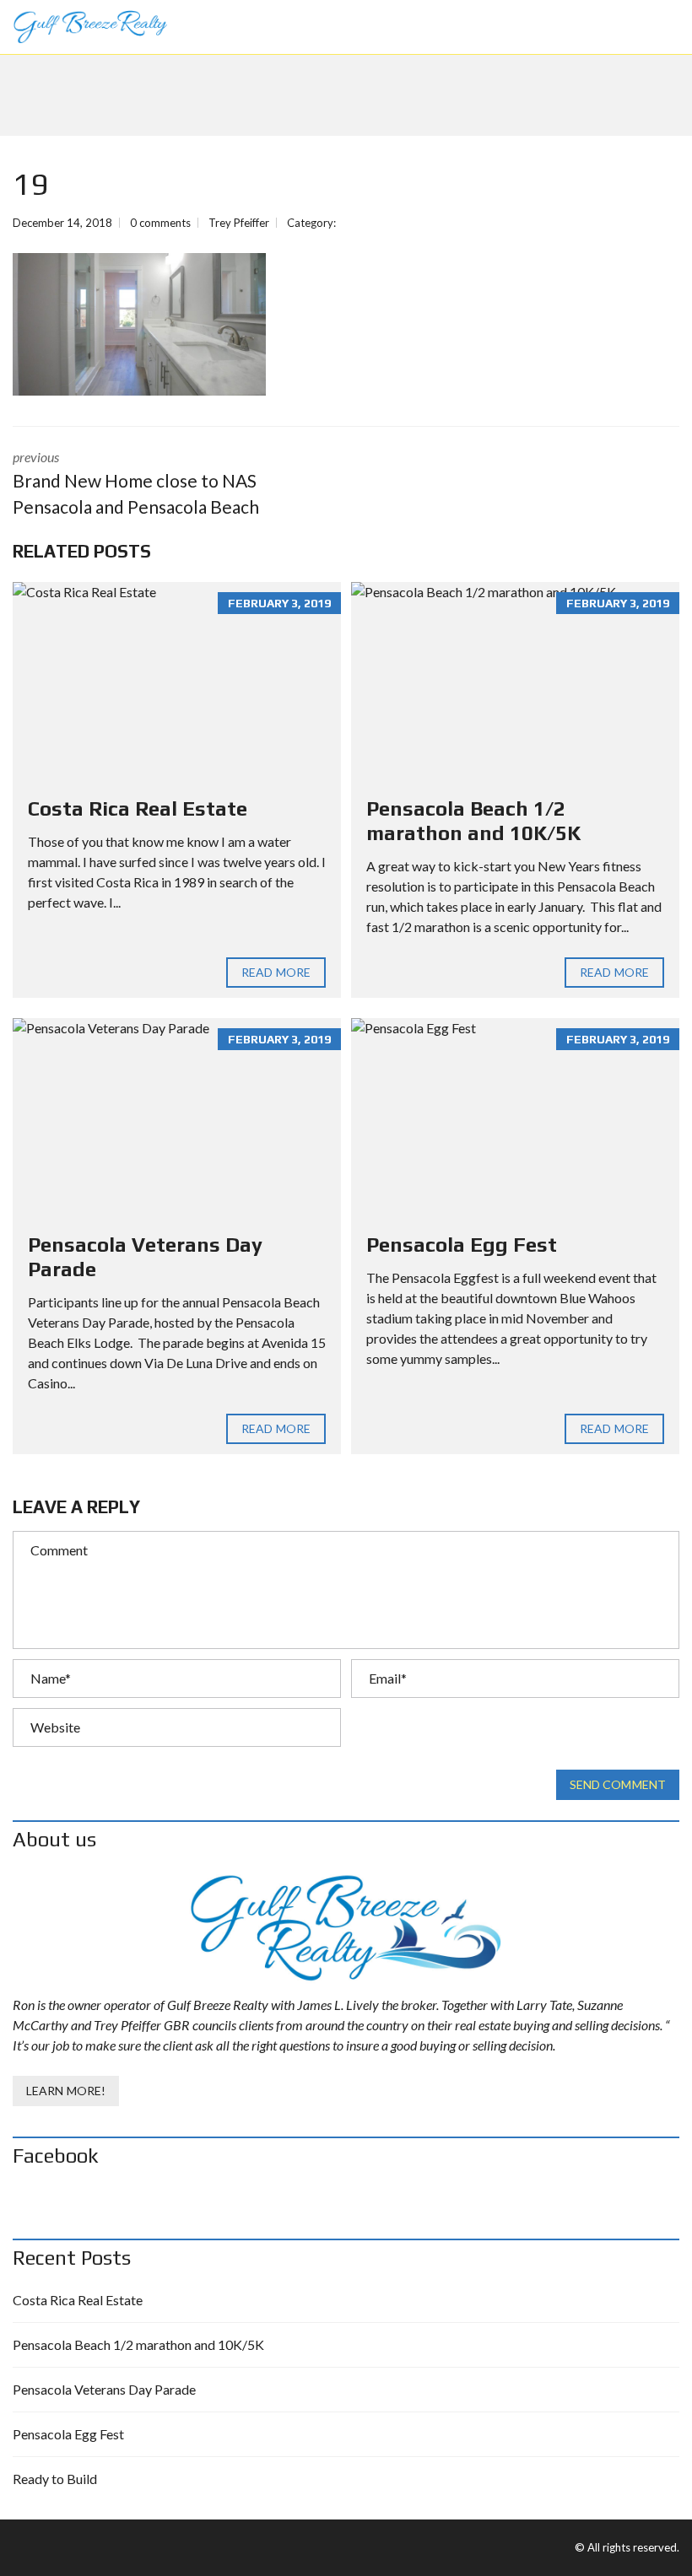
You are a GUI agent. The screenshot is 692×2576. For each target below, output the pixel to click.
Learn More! (66, 2091)
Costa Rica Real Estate (138, 808)
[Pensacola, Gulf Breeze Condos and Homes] (84, 27)
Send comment (618, 1784)
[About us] (346, 1928)
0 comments (160, 223)
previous (136, 483)
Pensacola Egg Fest (462, 1245)
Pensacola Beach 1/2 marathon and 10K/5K (473, 821)
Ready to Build (55, 2479)
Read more (276, 972)
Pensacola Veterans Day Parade (104, 2389)
